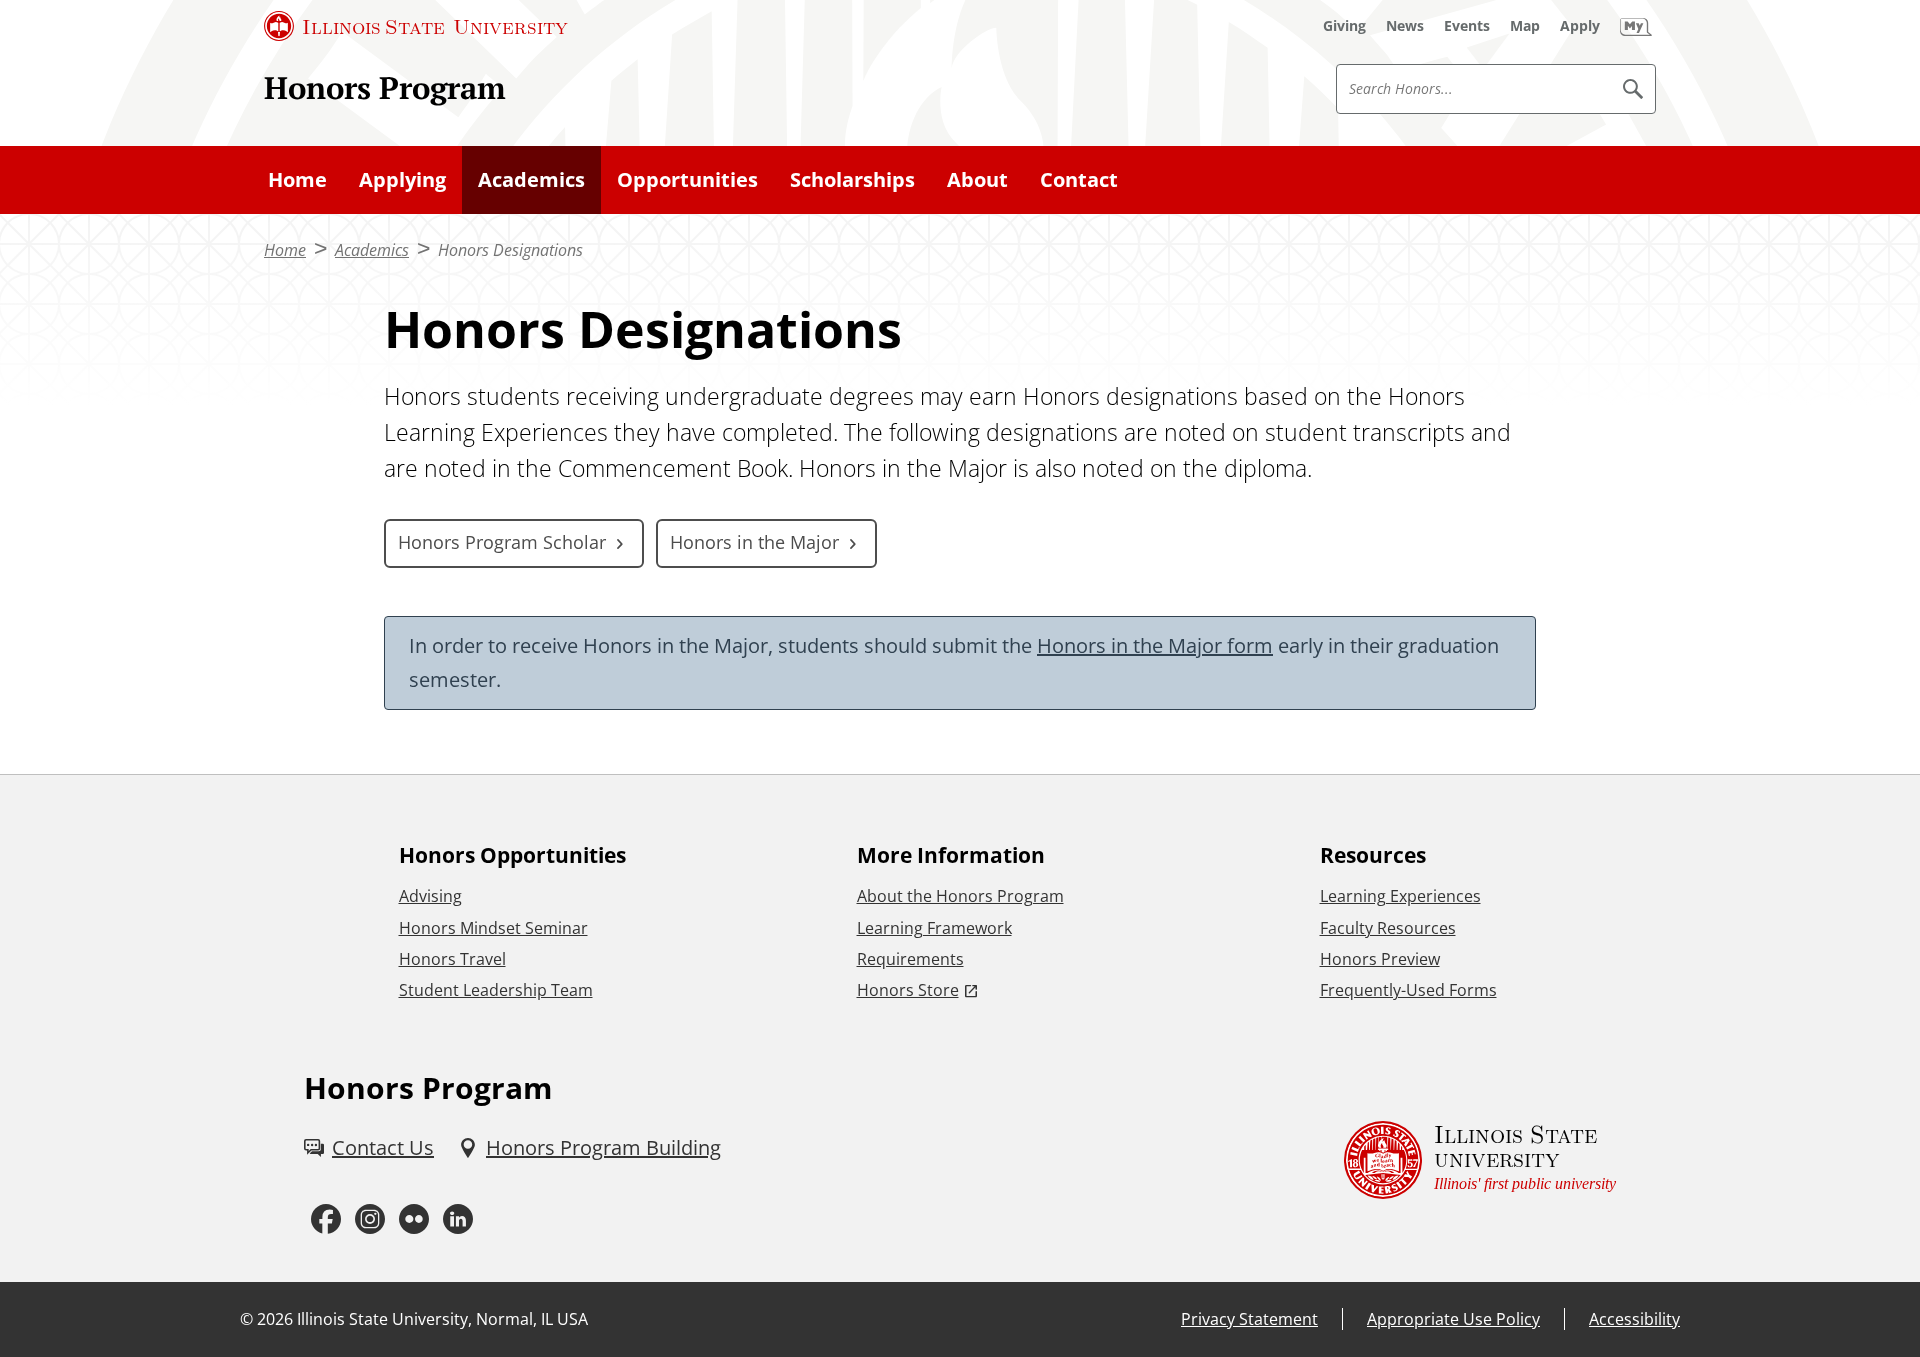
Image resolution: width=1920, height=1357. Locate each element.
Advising (430, 896)
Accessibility (1634, 1319)
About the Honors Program (960, 896)
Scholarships (852, 179)
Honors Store (908, 990)
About (977, 179)
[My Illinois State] (1636, 26)
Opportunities (687, 179)
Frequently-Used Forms (1408, 990)
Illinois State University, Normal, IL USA (442, 1319)
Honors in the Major (754, 542)
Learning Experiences (1400, 896)
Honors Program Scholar (502, 542)
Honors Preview (1380, 959)
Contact (1079, 179)
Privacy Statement (1249, 1319)
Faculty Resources (1388, 928)
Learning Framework (934, 928)
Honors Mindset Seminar (493, 928)
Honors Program (385, 87)
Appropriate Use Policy (1453, 1319)
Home (297, 179)
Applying (402, 179)
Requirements (910, 959)
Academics (531, 179)
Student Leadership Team (496, 990)
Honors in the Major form (1155, 645)
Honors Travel (452, 959)
